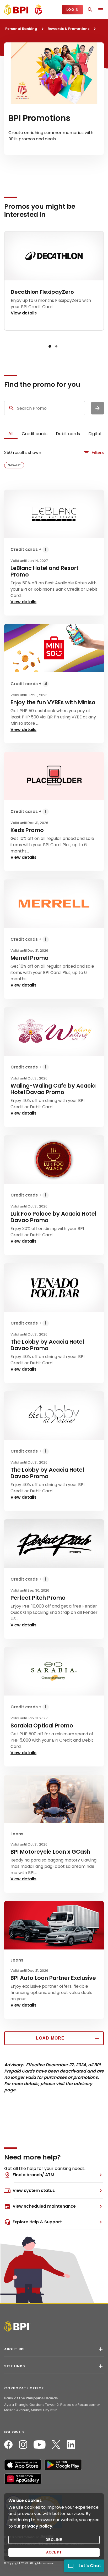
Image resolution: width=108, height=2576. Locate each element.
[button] (50, 346)
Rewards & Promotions (69, 29)
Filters (98, 453)
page (10, 2090)
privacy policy (37, 2526)
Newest (14, 465)
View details (23, 602)
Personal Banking (21, 29)
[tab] (11, 434)
